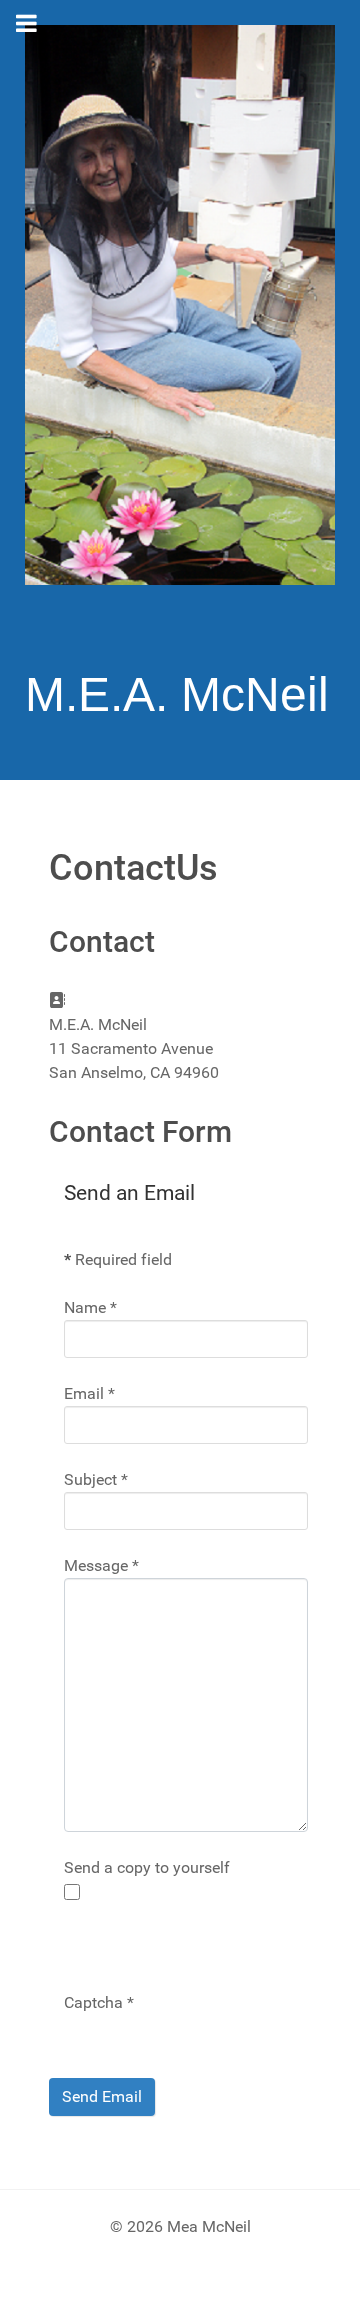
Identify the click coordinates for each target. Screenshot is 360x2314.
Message (101, 1565)
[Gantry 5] (180, 305)
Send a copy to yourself (147, 1867)
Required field (118, 1259)
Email (89, 1393)
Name (90, 1307)
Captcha (99, 2002)
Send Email (102, 2096)
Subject (96, 1479)
